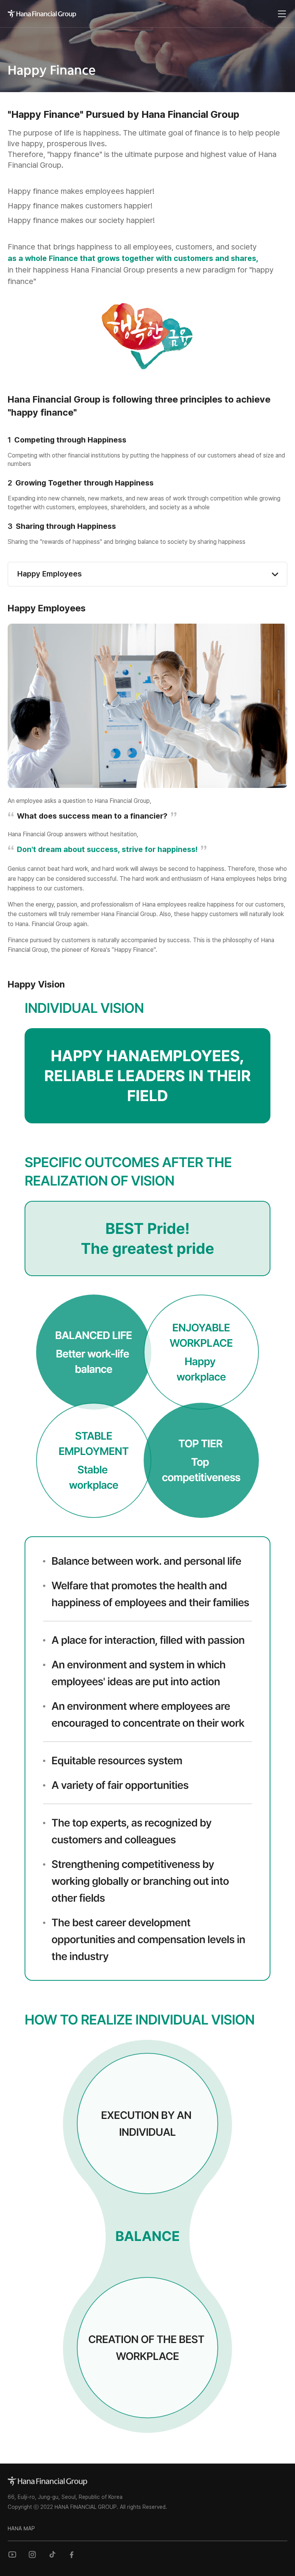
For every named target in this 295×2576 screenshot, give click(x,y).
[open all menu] (282, 14)
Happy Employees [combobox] (50, 574)
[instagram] (32, 2555)
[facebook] (72, 2555)
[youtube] (12, 2555)
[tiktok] (52, 2555)
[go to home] (47, 2481)
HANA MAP (21, 2528)
